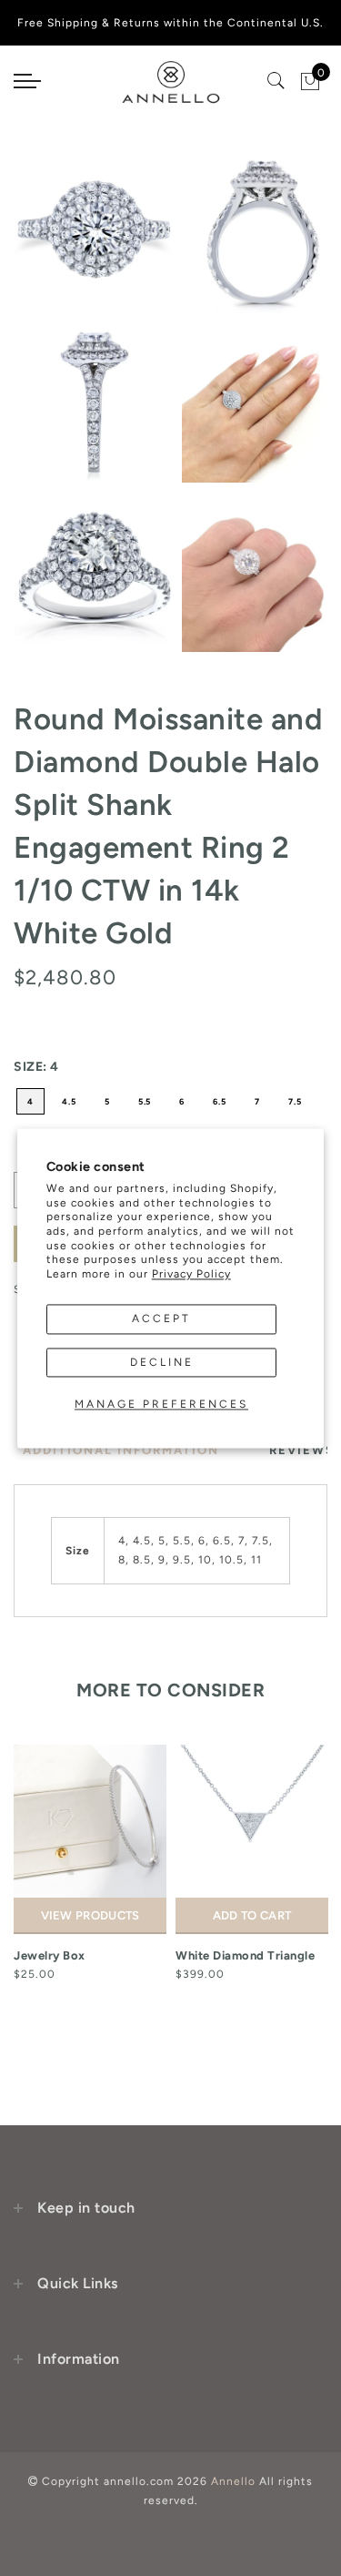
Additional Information (121, 1450)
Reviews (302, 1450)
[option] (90, 1864)
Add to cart (252, 1915)
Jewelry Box (50, 1955)
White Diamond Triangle (245, 1955)
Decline (162, 1362)
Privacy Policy (191, 1274)
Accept (161, 1319)
